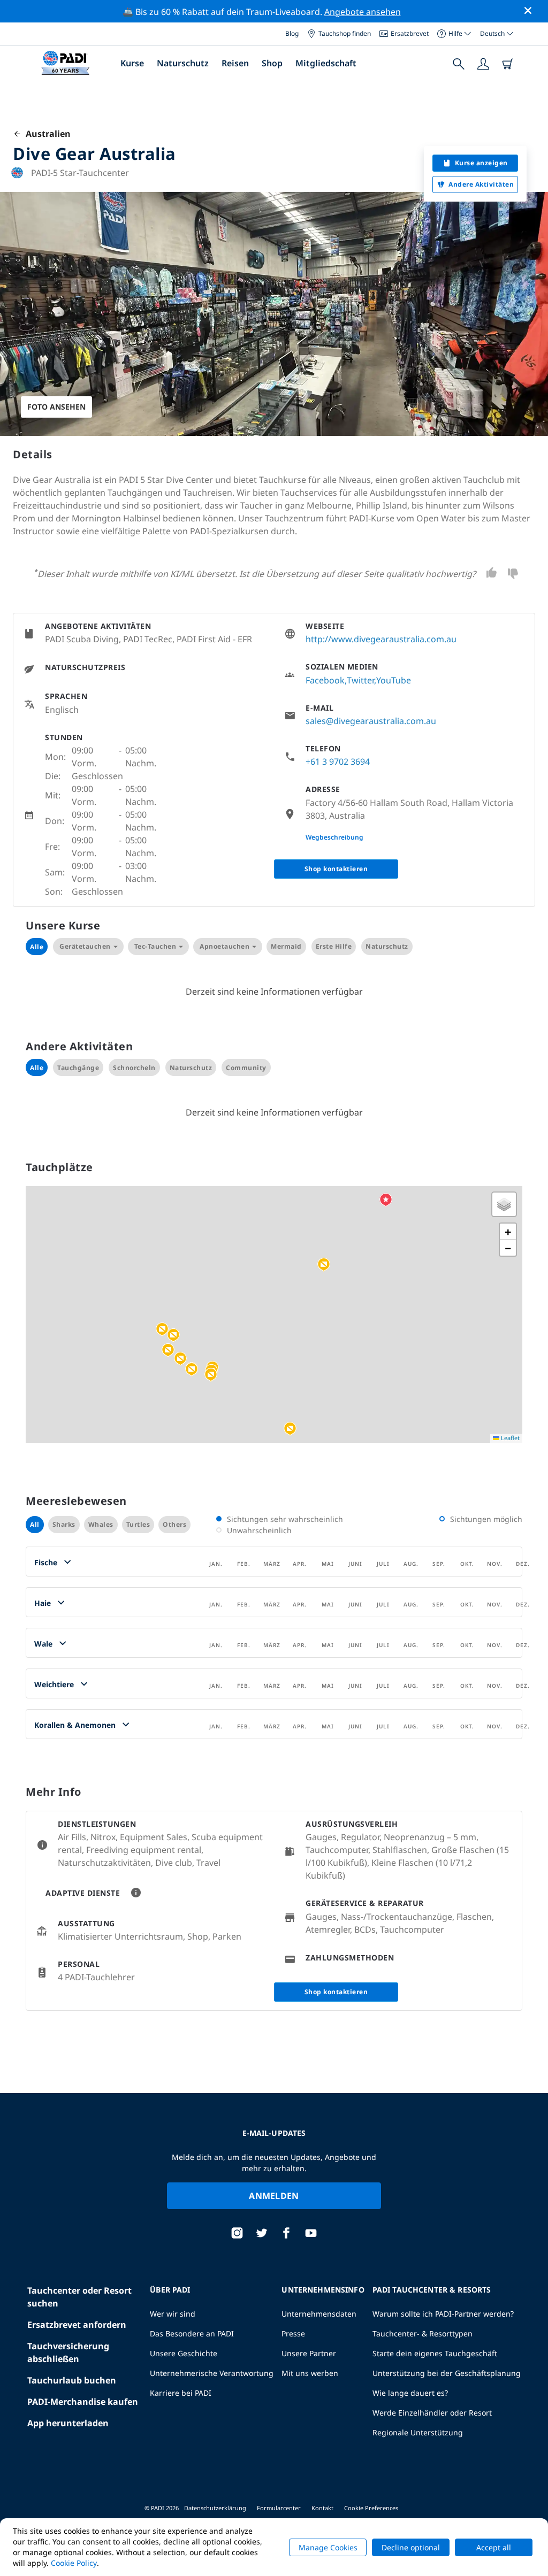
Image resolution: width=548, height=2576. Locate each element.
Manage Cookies (328, 2547)
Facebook (325, 680)
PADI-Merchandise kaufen (83, 2402)
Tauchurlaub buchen (72, 2380)
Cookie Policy (74, 2563)
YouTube (394, 680)
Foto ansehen (56, 407)
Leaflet (509, 1438)
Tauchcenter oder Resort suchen (79, 2297)
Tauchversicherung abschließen (68, 2352)
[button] (162, 1329)
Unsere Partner (309, 2353)
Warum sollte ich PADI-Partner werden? (443, 2314)
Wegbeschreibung (334, 837)
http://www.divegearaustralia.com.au (381, 639)
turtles (138, 1524)
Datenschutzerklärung (215, 2508)
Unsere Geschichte (184, 2353)
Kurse (132, 63)
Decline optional (411, 2547)
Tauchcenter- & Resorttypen (423, 2333)
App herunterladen (68, 2423)
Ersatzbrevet (410, 33)
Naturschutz (183, 63)
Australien (46, 134)
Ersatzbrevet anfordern (77, 2325)
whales (101, 1524)
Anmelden (274, 2196)
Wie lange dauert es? (410, 2393)
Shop (272, 63)
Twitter (360, 680)
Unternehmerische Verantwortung (212, 2373)
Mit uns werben (310, 2373)
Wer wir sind (173, 2314)
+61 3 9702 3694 (338, 762)
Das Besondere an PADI (192, 2333)
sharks (64, 1524)
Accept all (494, 2547)
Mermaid (286, 946)
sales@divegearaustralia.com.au (371, 721)
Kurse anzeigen (481, 163)
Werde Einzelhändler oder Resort (432, 2413)
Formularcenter (279, 2508)
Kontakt (322, 2508)
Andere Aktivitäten (481, 184)
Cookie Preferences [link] (371, 2508)
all (35, 1524)
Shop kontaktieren (336, 869)
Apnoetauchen (224, 946)
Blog (292, 33)
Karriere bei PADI (181, 2393)
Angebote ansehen (363, 12)
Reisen (235, 63)
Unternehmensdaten (319, 2314)
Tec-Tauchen (155, 946)
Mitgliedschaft (326, 63)
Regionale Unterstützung (418, 2432)
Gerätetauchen (85, 946)
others (174, 1524)
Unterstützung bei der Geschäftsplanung (447, 2373)
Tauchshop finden (345, 33)
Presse (293, 2333)
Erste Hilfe (334, 946)
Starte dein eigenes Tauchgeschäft (435, 2353)
